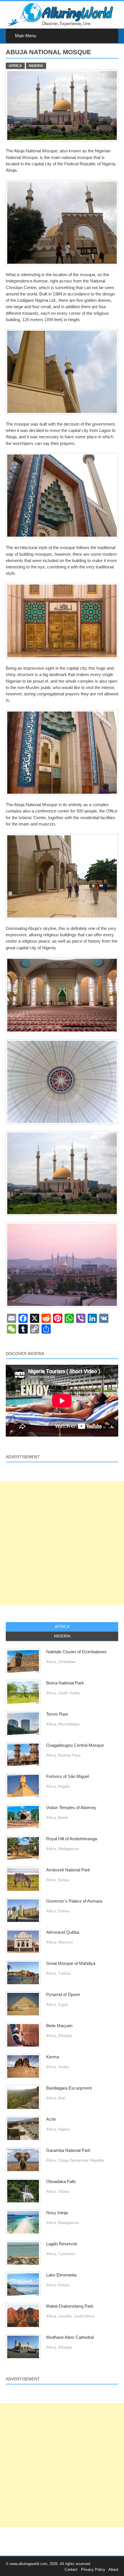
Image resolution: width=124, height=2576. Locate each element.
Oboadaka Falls (61, 2182)
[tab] (62, 1627)
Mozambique (69, 1724)
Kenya (64, 1880)
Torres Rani (57, 1714)
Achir (51, 2119)
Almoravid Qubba (63, 1932)
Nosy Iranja (57, 2213)
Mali (62, 2098)
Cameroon (67, 2254)
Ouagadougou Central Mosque (75, 1745)
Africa (15, 66)
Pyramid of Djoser (63, 1995)
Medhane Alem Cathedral (70, 2337)
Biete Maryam (59, 2026)
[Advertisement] (62, 1543)
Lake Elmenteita (61, 2275)
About (113, 2570)
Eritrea (64, 1911)
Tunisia (64, 1973)
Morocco (65, 1942)
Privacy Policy (93, 2570)
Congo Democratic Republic (81, 2160)
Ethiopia (65, 2036)
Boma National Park (65, 1683)
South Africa (84, 2316)
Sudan (64, 2067)
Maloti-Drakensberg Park (70, 2306)
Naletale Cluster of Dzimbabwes (76, 1652)
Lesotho (65, 2316)
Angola (64, 1786)
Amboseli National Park (68, 1870)
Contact (71, 2570)
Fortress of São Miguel (67, 1776)
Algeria (64, 2129)
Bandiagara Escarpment (69, 2088)
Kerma (52, 2057)
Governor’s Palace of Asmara (74, 1901)
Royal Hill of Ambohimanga (72, 1839)
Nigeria (36, 66)
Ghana (64, 2192)
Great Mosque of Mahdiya (71, 1963)
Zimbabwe (67, 1662)
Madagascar (68, 1849)
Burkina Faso (69, 1755)
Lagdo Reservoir (62, 2244)
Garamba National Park (68, 2150)
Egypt (63, 2005)
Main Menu (26, 36)
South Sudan (69, 1693)
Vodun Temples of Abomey (71, 1808)
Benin (63, 1818)
